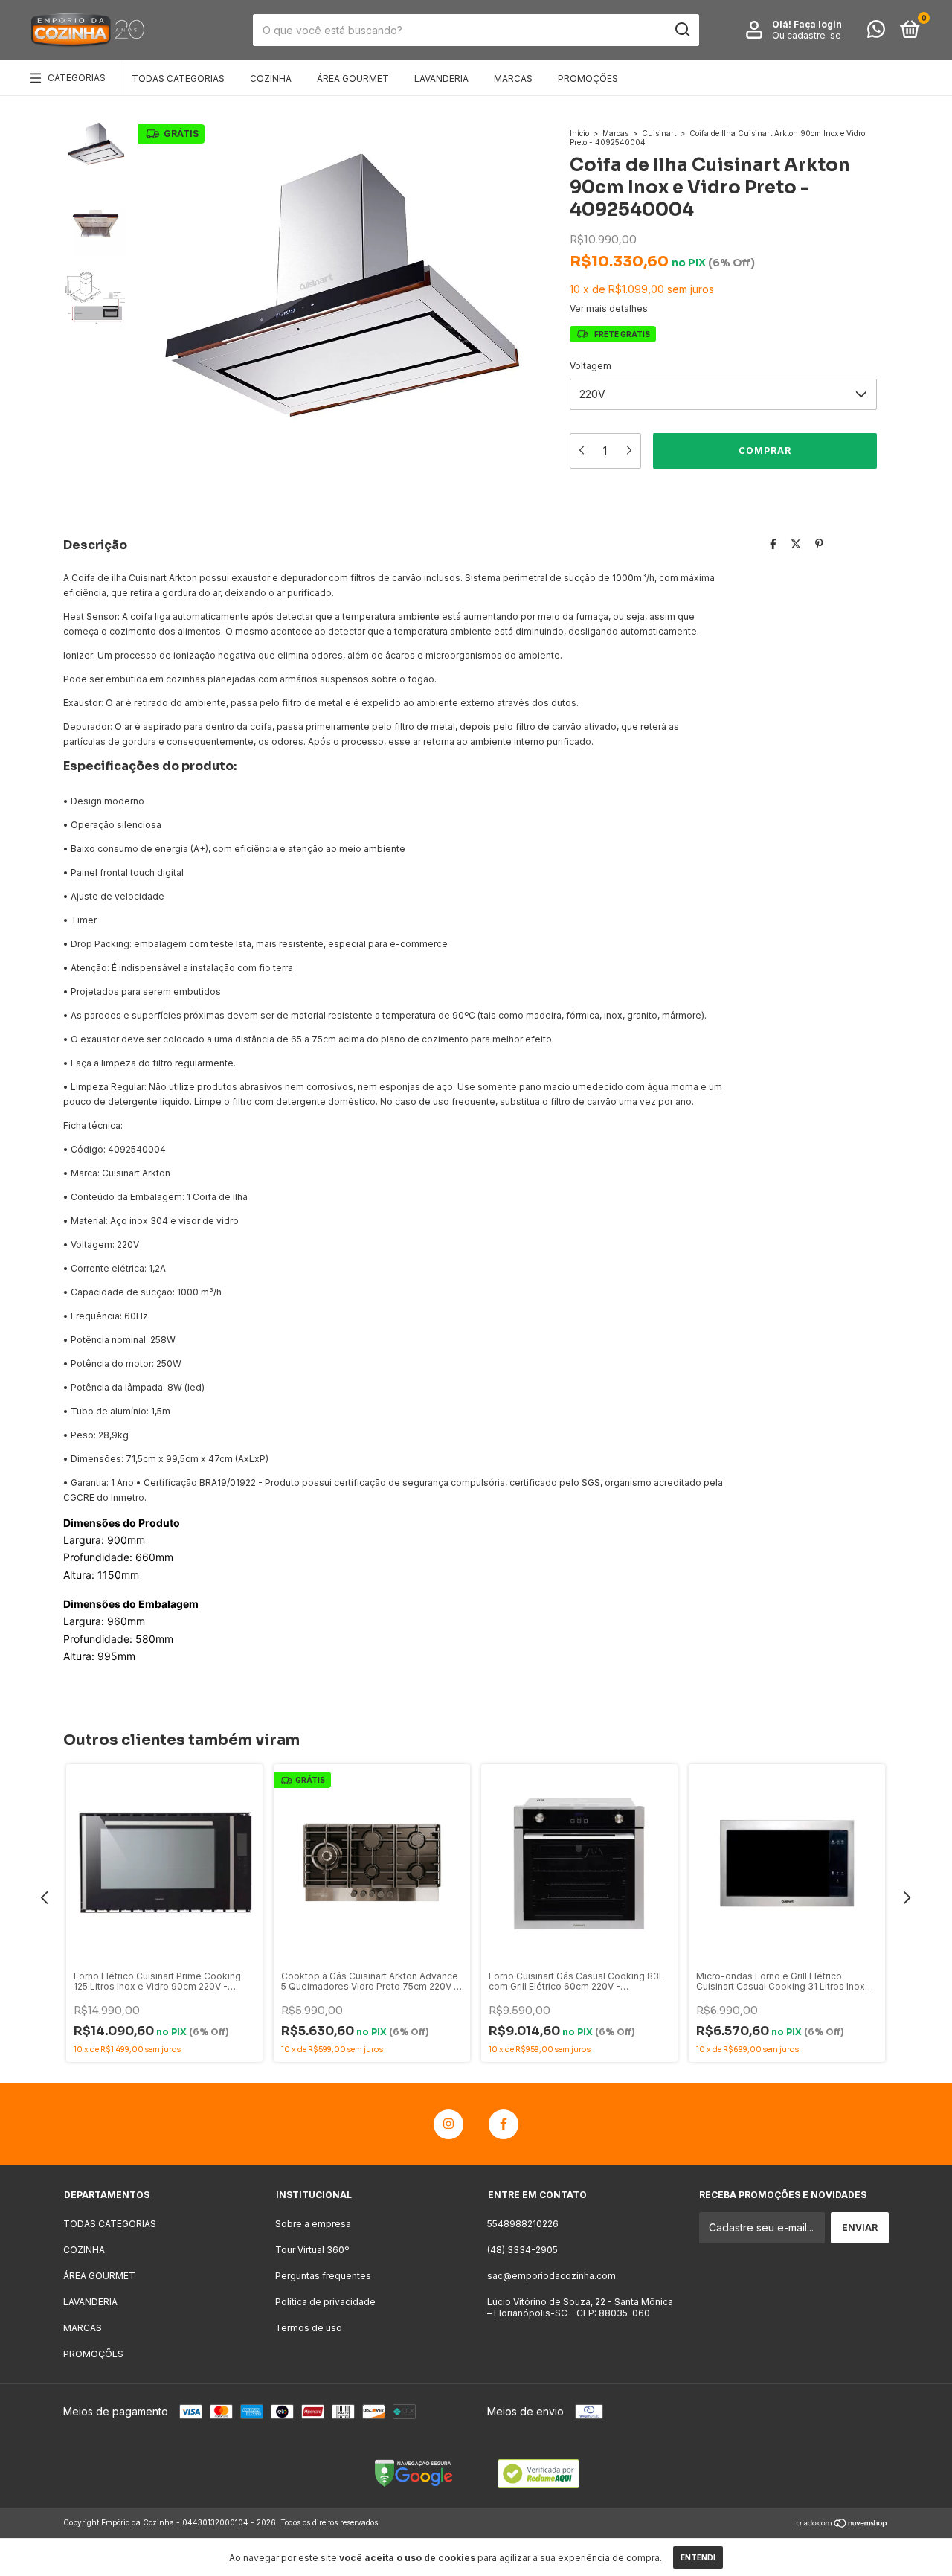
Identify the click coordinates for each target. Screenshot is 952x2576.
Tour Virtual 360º (312, 2250)
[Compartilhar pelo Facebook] (773, 544)
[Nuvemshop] (842, 2524)
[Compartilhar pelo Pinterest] (819, 544)
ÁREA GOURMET (353, 79)
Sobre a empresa (313, 2224)
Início (579, 133)
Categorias (77, 78)
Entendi (698, 2557)
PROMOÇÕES (588, 79)
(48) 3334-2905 (522, 2250)
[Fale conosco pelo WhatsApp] (876, 32)
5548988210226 (523, 2224)
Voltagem (591, 366)
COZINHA (271, 79)
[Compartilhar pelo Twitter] (796, 544)
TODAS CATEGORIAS (178, 79)
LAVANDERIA (441, 79)
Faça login (818, 24)
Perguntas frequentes (323, 2276)
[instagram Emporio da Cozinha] (448, 2124)
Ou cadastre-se (807, 35)
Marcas (615, 133)
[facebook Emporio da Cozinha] (504, 2124)
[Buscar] (682, 30)
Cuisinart (659, 133)
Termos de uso (309, 2328)
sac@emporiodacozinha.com (551, 2276)
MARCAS (513, 79)
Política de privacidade (325, 2302)
